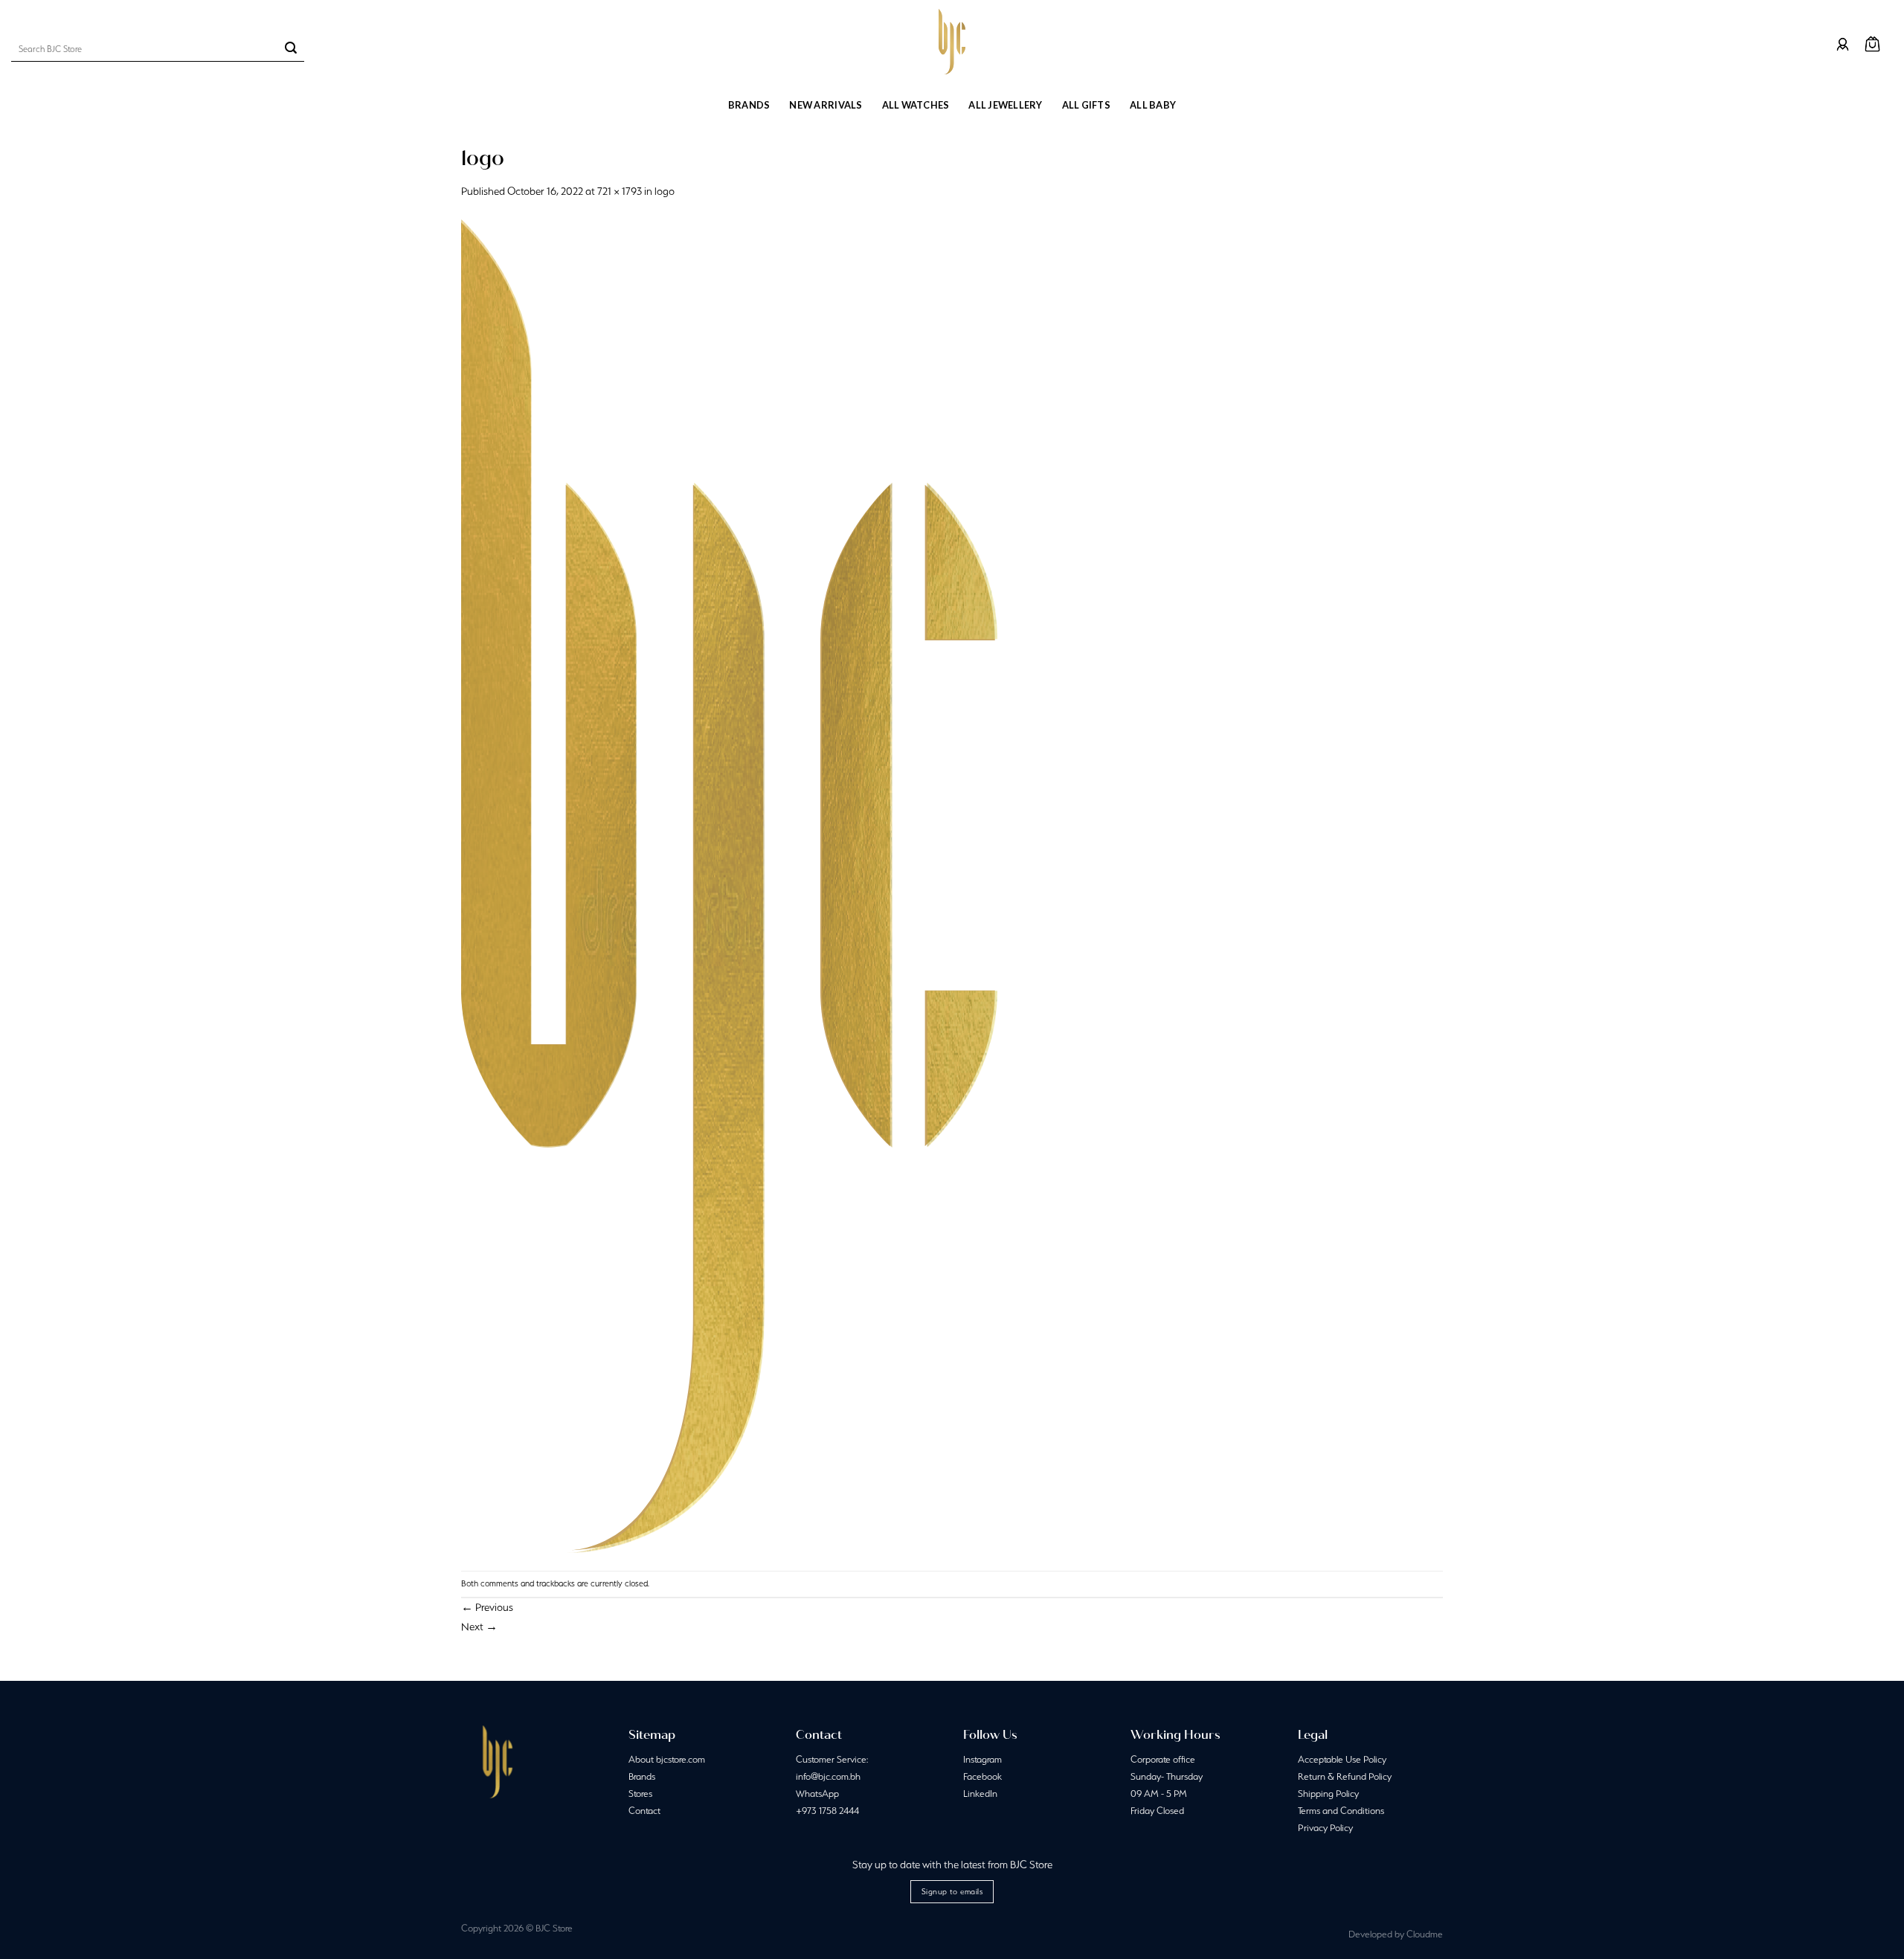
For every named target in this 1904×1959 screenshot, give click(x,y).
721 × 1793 (620, 191)
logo (665, 191)
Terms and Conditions (1341, 1811)
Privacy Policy (1325, 1828)
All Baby (1153, 105)
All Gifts (1086, 105)
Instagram (982, 1759)
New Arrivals (826, 105)
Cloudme (1425, 1934)
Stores (640, 1794)
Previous (487, 1607)
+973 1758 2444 (827, 1811)
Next (479, 1627)
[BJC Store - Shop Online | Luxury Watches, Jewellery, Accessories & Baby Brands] (952, 42)
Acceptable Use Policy (1342, 1759)
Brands (749, 105)
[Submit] (291, 49)
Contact (644, 1811)
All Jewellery (1005, 105)
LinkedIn (980, 1794)
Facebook (982, 1776)
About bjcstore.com (667, 1759)
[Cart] (1872, 44)
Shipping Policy (1328, 1794)
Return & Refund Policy (1345, 1776)
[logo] (729, 884)
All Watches (916, 105)
